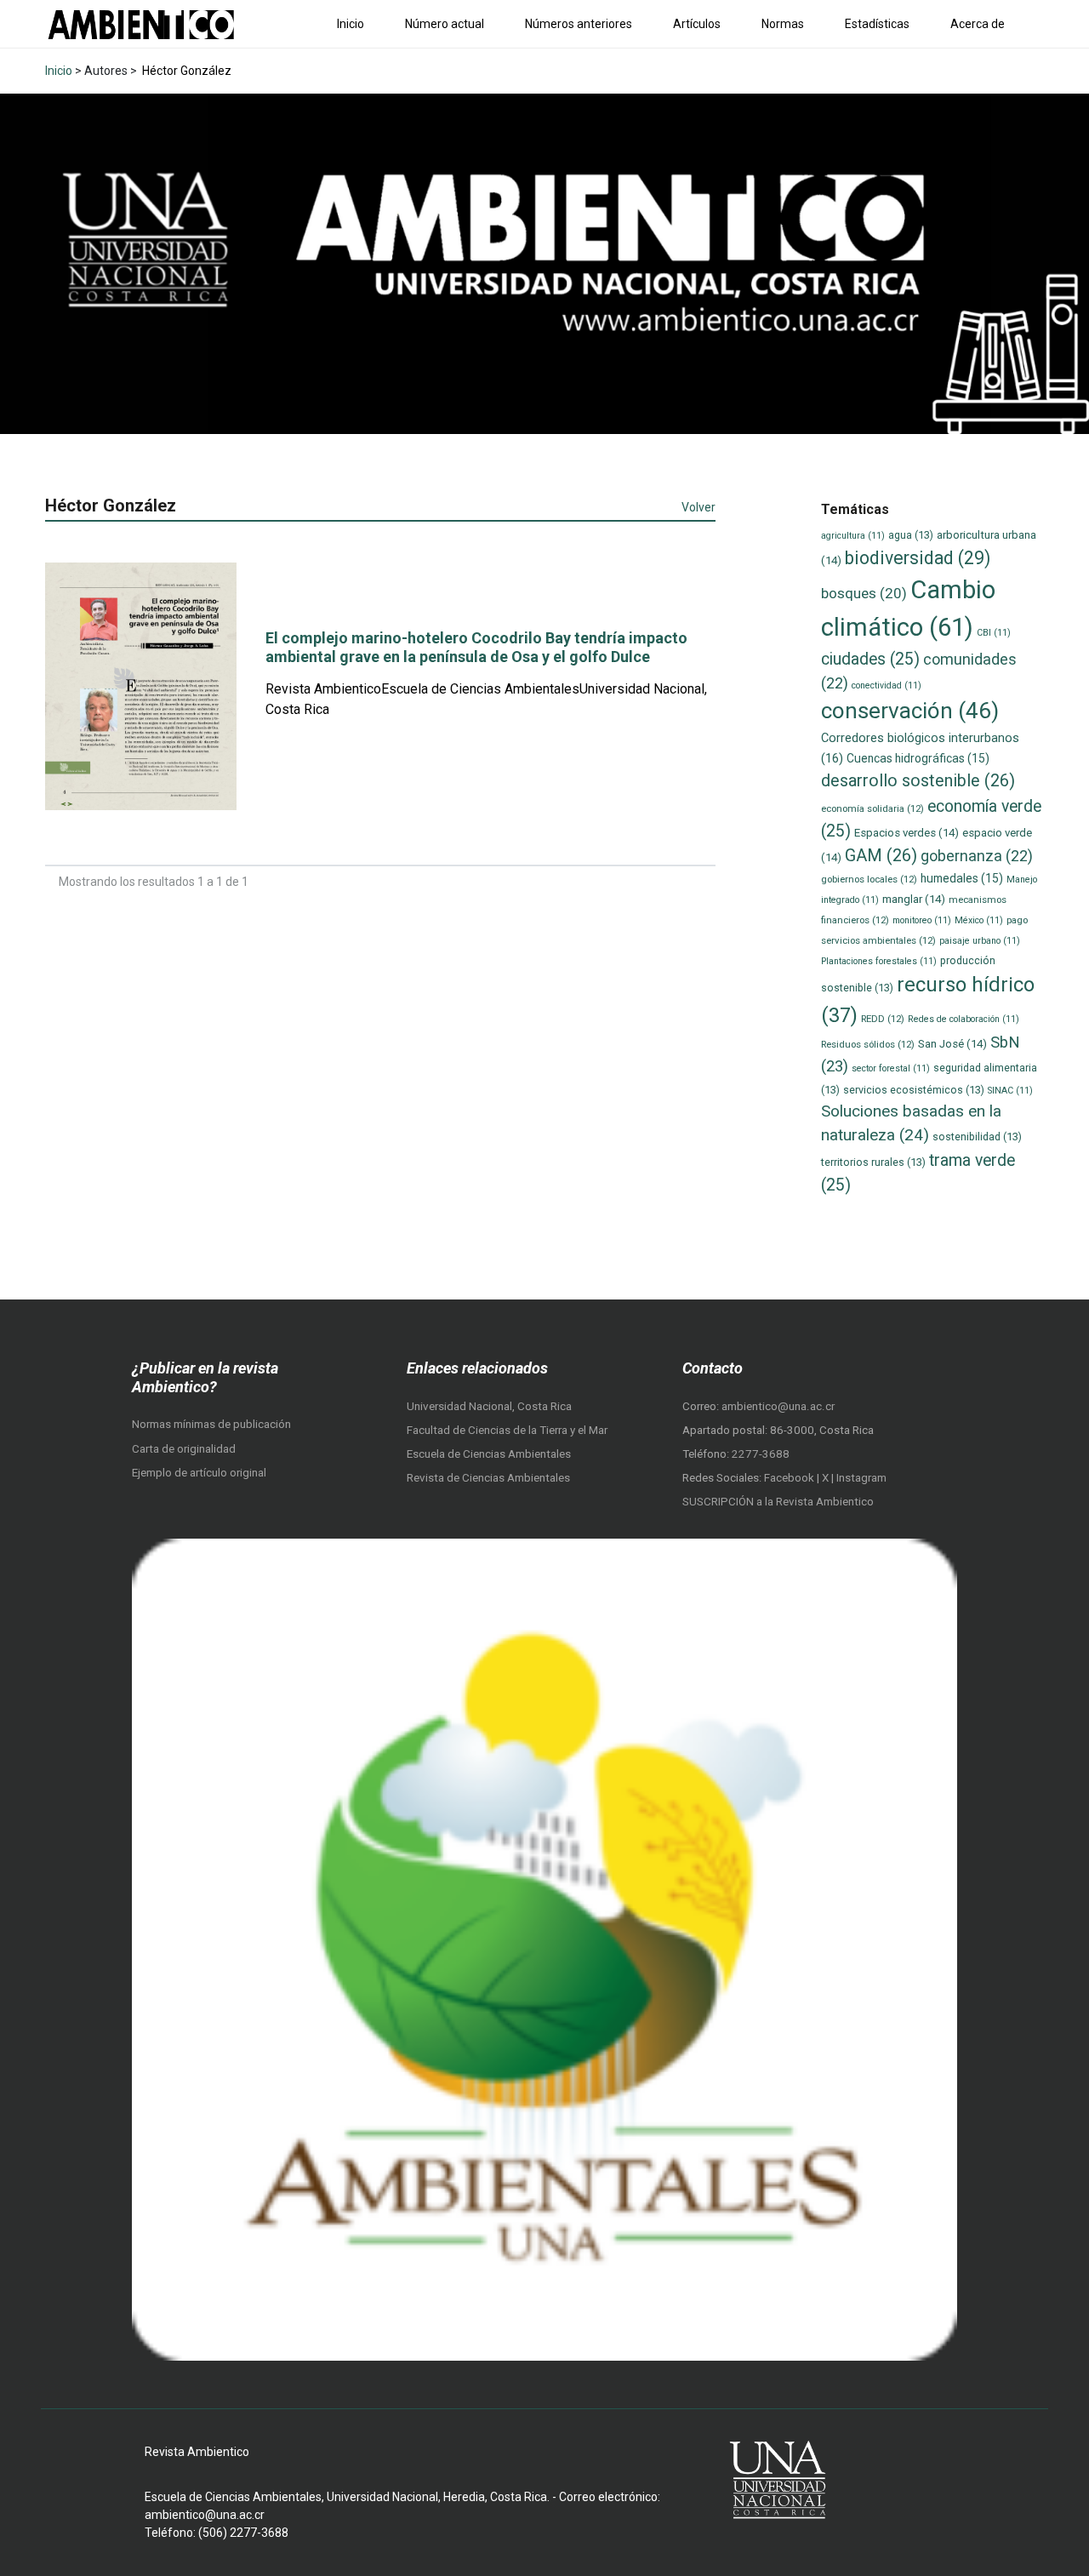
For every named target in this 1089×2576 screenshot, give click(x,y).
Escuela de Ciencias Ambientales (489, 1454)
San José (952, 1044)
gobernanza (977, 856)
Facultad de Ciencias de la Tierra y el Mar (507, 1430)
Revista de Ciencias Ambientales (488, 1478)
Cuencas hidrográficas (918, 758)
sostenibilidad (977, 1137)
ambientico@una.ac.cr (778, 1406)
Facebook (790, 1478)
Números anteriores (579, 24)
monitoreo (922, 920)
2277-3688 (761, 1454)
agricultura (853, 536)
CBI (994, 633)
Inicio (351, 24)
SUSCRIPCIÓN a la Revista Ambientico (778, 1502)
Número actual (445, 24)
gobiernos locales (869, 879)
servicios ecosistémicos (914, 1090)
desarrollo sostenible (918, 781)
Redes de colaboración (964, 1019)
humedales (962, 878)
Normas (783, 24)
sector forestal (891, 1068)
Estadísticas (877, 24)
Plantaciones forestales (879, 961)
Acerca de (978, 24)
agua (911, 535)
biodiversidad (918, 558)
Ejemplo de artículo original (199, 1473)
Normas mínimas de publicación (211, 1424)
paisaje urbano (980, 941)
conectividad (887, 685)
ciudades (870, 659)
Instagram (861, 1478)
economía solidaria (872, 808)
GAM (881, 856)
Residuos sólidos (868, 1044)
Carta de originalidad (184, 1449)
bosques (864, 593)
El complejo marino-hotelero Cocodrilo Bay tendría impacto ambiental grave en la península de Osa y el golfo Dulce (476, 647)
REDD (883, 1019)
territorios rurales (873, 1162)
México (979, 920)
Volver (698, 507)
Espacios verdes (907, 833)
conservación (910, 711)
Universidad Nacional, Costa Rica (489, 1406)
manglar (914, 899)
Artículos (697, 24)
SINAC (1010, 1091)
